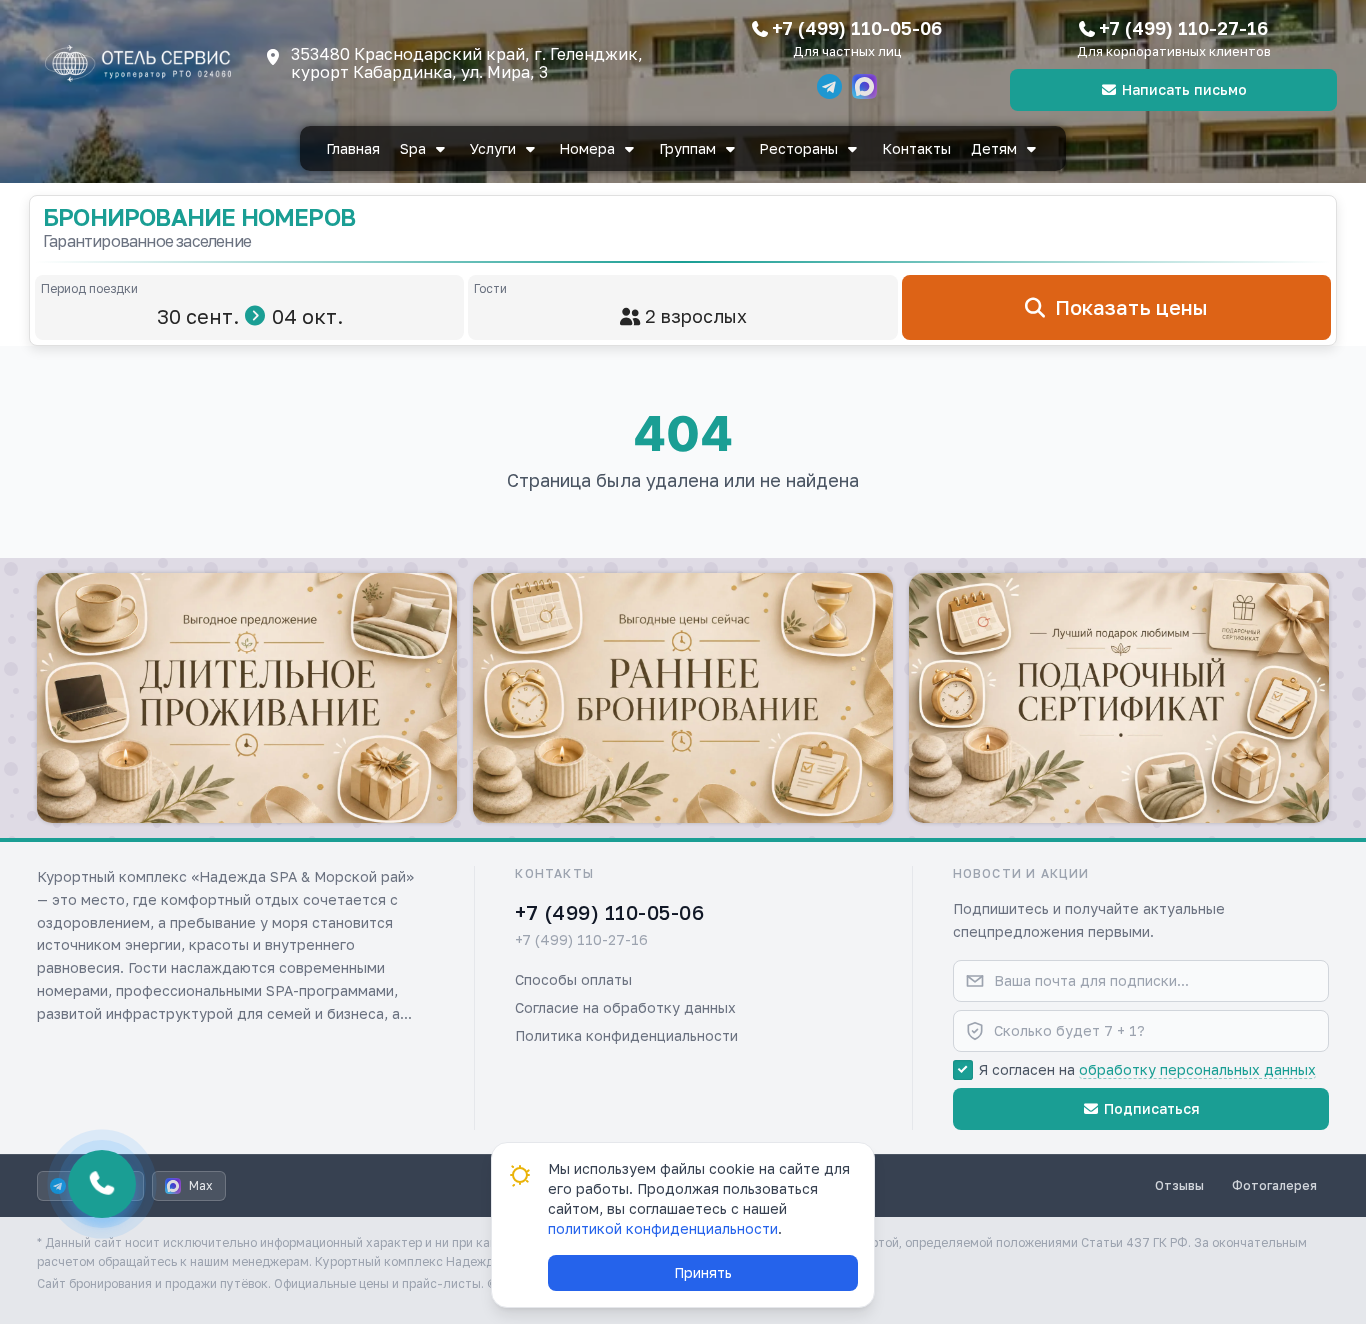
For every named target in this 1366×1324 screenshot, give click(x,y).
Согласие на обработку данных (625, 1007)
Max (201, 1185)
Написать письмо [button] (1184, 89)
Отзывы (1179, 1185)
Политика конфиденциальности (626, 1035)
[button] (247, 698)
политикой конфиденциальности (663, 1228)
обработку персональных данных (1197, 1069)
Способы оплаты (573, 979)
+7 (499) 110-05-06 (857, 28)
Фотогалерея (1274, 1185)
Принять (703, 1272)
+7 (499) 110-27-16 (1183, 28)
